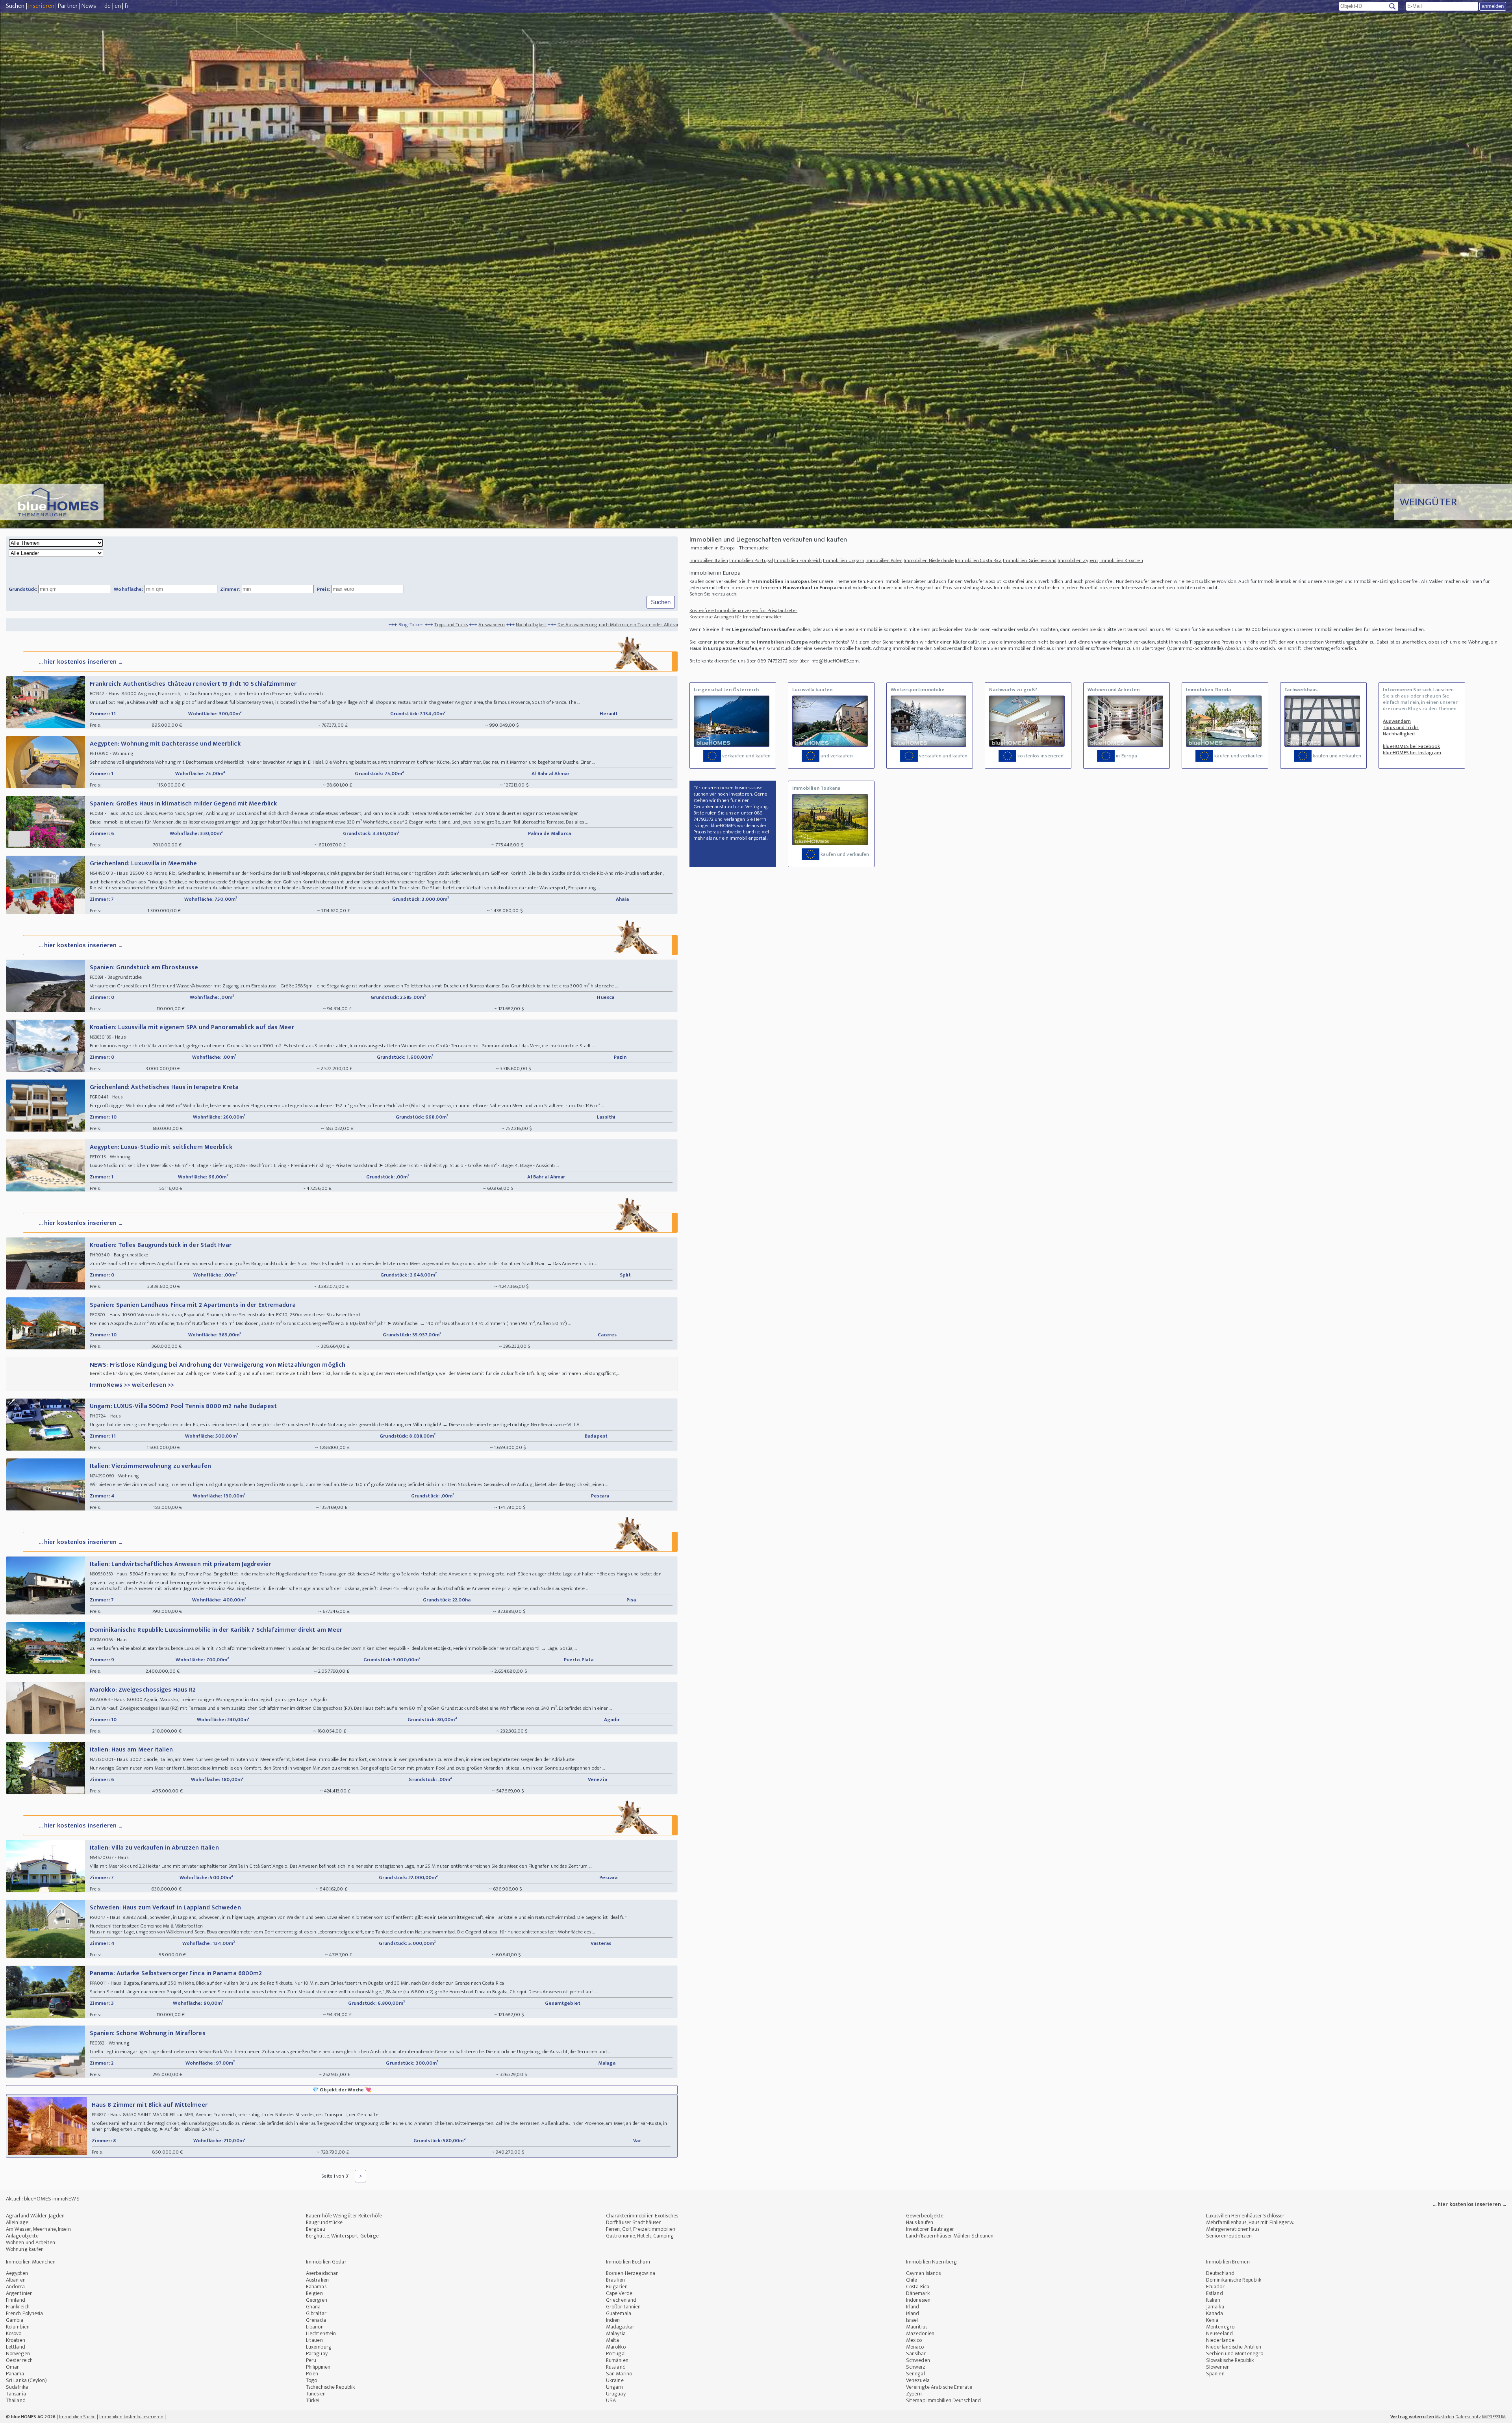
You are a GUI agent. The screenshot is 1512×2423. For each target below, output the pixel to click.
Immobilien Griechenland (1029, 560)
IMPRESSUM (1494, 2417)
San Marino (619, 2374)
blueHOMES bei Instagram (1412, 753)
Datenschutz (1468, 2417)
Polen (312, 2374)
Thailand (16, 2400)
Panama (15, 2374)
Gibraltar (316, 2313)
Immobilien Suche (77, 2417)
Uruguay (616, 2394)
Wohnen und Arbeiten (31, 2242)
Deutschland (1220, 2273)
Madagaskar (620, 2327)
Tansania (16, 2394)
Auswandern (195, 625)
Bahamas (316, 2287)
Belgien (314, 2293)
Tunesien (316, 2394)
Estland (1215, 2293)
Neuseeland (1219, 2333)
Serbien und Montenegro (1235, 2353)
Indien (613, 2320)
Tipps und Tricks (154, 625)
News (89, 6)
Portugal (616, 2353)
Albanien (16, 2280)
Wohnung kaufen (25, 2249)
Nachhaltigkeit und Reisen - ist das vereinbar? (626, 625)
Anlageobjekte (22, 2236)
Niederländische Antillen (1234, 2347)
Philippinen (318, 2367)
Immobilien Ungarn (844, 560)
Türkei (313, 2400)
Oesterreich (19, 2360)
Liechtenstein (321, 2333)
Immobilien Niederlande (929, 560)
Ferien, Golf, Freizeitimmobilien (641, 2229)
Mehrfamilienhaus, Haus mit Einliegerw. (1250, 2222)
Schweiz (916, 2367)
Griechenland (621, 2300)
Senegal (915, 2374)
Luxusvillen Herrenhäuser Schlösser (1245, 2216)
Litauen (314, 2340)
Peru (311, 2360)
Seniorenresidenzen (1229, 2236)
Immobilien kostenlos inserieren (131, 2417)
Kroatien (16, 2340)
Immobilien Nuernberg (931, 2262)
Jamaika (1215, 2307)
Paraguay (317, 2353)
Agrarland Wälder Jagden (35, 2216)
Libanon (315, 2327)
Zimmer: (230, 589)
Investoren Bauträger (930, 2229)
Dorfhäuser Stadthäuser (633, 2222)
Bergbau (316, 2229)
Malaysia (616, 2333)
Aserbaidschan (322, 2273)
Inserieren (41, 6)
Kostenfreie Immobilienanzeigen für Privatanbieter (743, 610)
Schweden (918, 2360)
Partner (68, 6)
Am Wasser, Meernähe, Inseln (38, 2229)
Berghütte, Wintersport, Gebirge (342, 2236)
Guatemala (619, 2313)
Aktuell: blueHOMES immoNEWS (43, 2199)
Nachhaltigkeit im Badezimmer (534, 625)
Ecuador (1215, 2287)
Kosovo (14, 2333)
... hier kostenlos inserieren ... (81, 662)
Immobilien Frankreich (798, 560)
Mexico (914, 2340)
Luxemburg (319, 2347)
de (107, 6)
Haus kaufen (920, 2222)
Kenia (1212, 2320)
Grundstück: (23, 589)
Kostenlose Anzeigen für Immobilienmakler (736, 617)
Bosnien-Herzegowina (631, 2273)
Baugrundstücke (324, 2222)
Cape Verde (619, 2293)
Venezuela (918, 2380)
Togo (311, 2380)
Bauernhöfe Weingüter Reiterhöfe (344, 2216)
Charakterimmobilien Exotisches (642, 2216)
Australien (317, 2280)
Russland (616, 2367)
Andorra (15, 2287)
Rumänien (617, 2360)
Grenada (316, 2320)
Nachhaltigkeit (234, 625)
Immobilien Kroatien (1121, 560)
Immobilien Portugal (751, 560)
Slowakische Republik (1230, 2360)
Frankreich (18, 2307)
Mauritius (917, 2327)
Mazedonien (920, 2333)
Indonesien (918, 2300)
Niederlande (1220, 2340)
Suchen (15, 6)
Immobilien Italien (709, 560)
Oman (13, 2367)
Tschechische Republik (330, 2387)
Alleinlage (17, 2222)
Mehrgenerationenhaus (1233, 2229)
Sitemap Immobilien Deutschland (943, 2400)
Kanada (1215, 2313)
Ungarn (615, 2387)
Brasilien (615, 2280)
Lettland (16, 2347)
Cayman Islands (923, 2273)
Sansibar (916, 2353)
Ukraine (615, 2380)
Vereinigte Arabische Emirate (939, 2387)
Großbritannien (623, 2307)
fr (127, 6)
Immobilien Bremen (1228, 2262)
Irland (913, 2307)
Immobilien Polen (884, 560)
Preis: (324, 589)
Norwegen (18, 2353)
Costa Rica (918, 2287)
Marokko (616, 2347)
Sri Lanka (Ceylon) (26, 2380)
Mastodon (1445, 2417)
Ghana (313, 2307)
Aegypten (17, 2273)
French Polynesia (25, 2313)
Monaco (915, 2347)
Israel (912, 2320)
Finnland (16, 2300)
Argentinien (19, 2293)
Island (913, 2313)
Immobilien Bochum (628, 2262)
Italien (1213, 2300)
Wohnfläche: (128, 589)
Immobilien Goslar (326, 2262)
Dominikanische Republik (1234, 2280)
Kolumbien (18, 2327)
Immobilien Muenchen (31, 2262)
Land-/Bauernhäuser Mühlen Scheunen (950, 2236)
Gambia (15, 2320)
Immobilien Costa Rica (978, 560)
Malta (613, 2340)
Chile (912, 2280)
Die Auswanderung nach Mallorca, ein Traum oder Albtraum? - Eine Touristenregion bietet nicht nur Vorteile (376, 625)
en (118, 6)
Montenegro (1220, 2327)
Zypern (914, 2394)
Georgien (317, 2300)
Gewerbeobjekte (925, 2216)
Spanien (1215, 2374)
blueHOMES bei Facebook (1411, 746)
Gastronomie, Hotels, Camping (640, 2236)
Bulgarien (617, 2287)
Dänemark (918, 2293)
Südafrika (17, 2387)
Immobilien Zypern (1078, 560)
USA (611, 2400)
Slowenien (1218, 2367)
